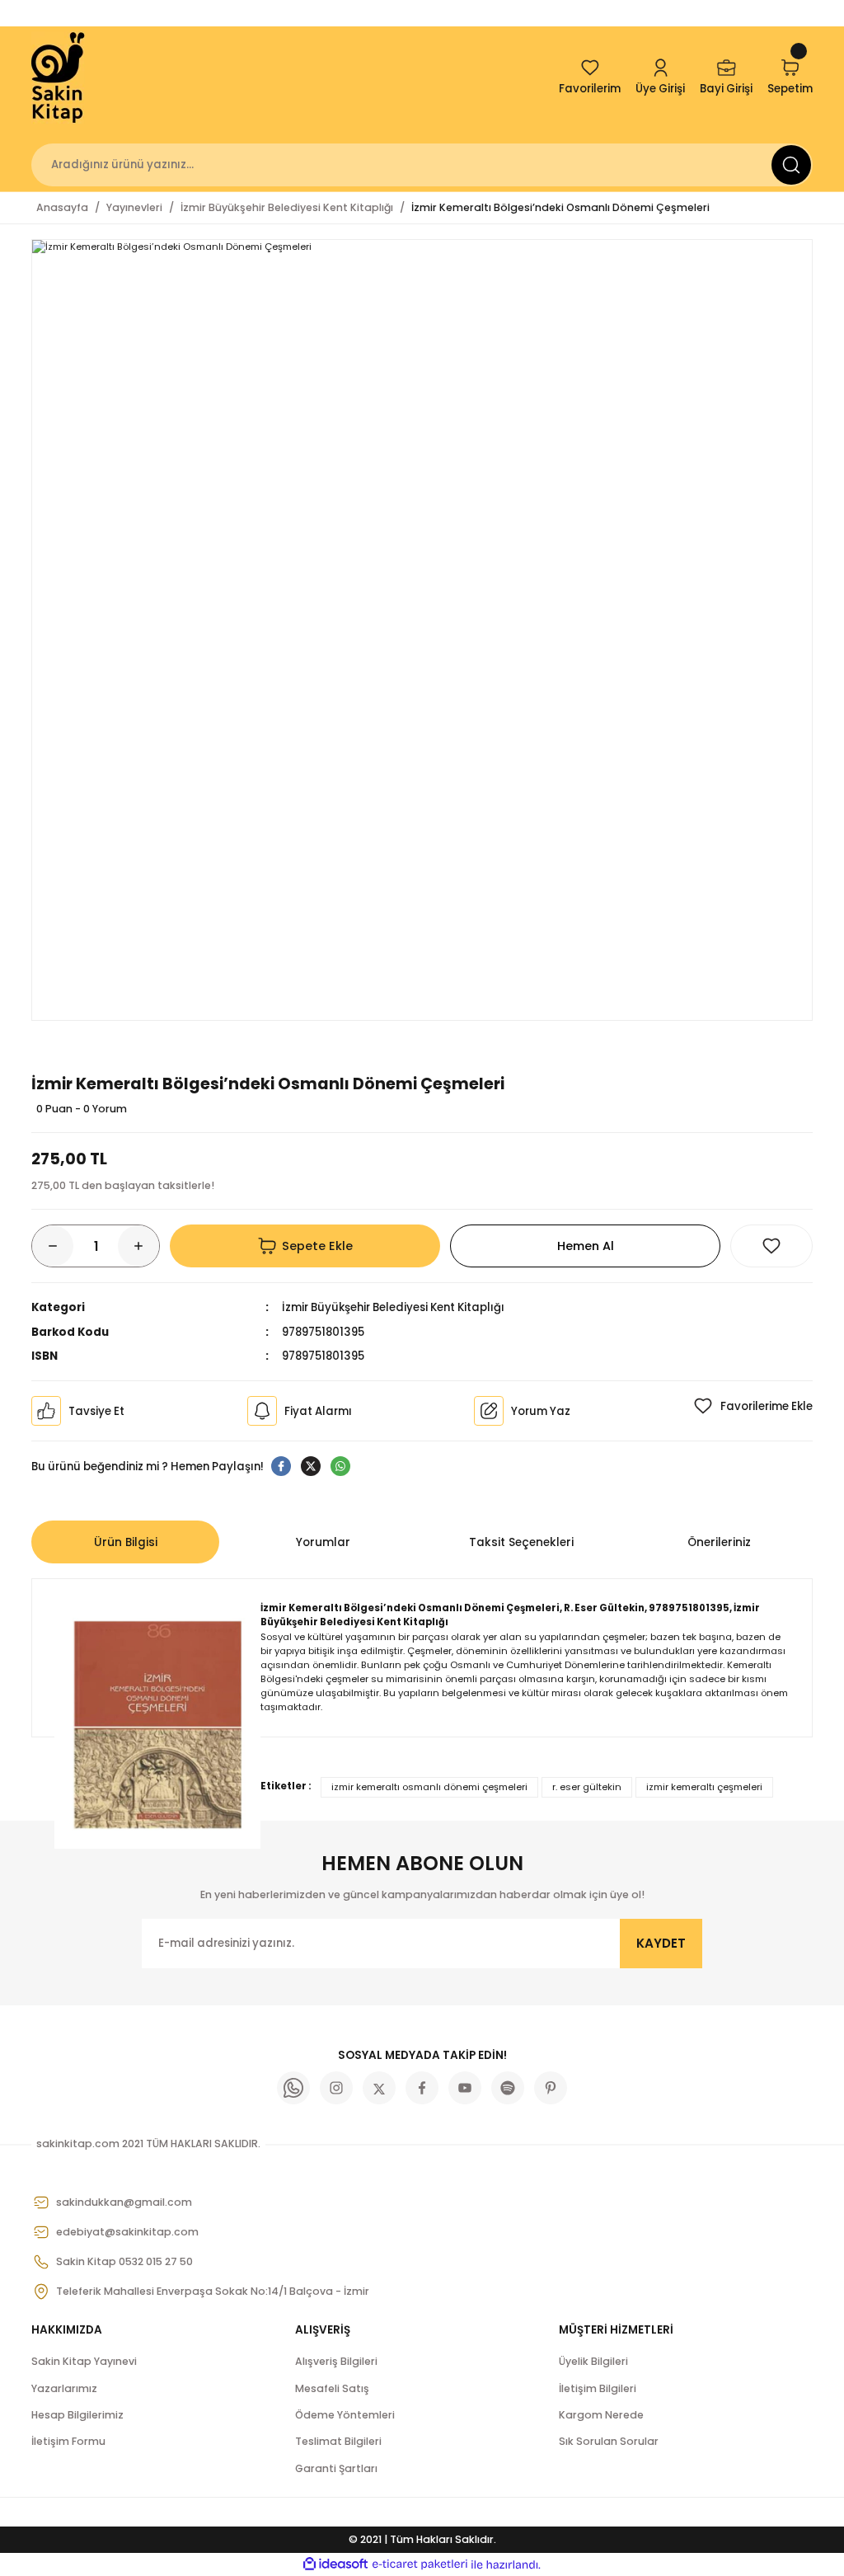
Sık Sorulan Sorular (609, 2441)
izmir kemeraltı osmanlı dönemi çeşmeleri (429, 1787)
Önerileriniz (719, 1542)
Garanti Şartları (336, 2468)
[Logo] (59, 78)
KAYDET (661, 1943)
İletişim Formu (68, 2441)
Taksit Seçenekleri (521, 1542)
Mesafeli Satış (332, 2388)
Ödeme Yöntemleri (345, 2415)
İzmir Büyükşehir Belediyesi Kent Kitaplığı (393, 1307)
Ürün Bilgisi (126, 1542)
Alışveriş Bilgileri (336, 2361)
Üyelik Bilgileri (593, 2361)
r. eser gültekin (587, 1787)
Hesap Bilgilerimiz (77, 2415)
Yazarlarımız (64, 2388)
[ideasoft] (335, 2564)
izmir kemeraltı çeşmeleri (704, 1787)
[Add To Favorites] (771, 1246)
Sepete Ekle (317, 1246)
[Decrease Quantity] (53, 1246)
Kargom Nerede (601, 2415)
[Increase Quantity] (138, 1246)
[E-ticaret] (420, 2565)
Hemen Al (586, 1246)
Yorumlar (323, 1542)
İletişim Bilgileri (598, 2388)
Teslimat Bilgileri (338, 2441)
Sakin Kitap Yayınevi (84, 2361)
